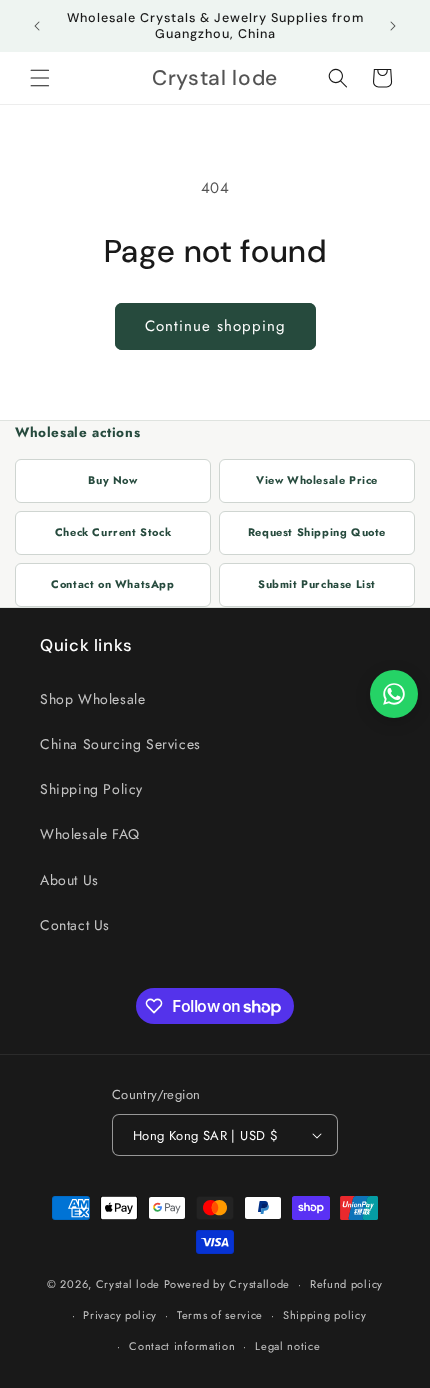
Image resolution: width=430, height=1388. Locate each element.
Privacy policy (120, 1315)
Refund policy (346, 1284)
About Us (69, 880)
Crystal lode (128, 1284)
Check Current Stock (113, 532)
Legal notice (287, 1346)
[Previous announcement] (37, 26)
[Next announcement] (393, 26)
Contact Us (75, 925)
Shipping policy (325, 1315)
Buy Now (112, 480)
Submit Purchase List (317, 584)
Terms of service (220, 1315)
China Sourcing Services (120, 744)
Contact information (182, 1346)
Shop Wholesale (92, 699)
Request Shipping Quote (317, 532)
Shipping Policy (91, 789)
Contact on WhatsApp (112, 584)
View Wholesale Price (317, 480)
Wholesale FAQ (90, 834)
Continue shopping (215, 326)
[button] (40, 78)
